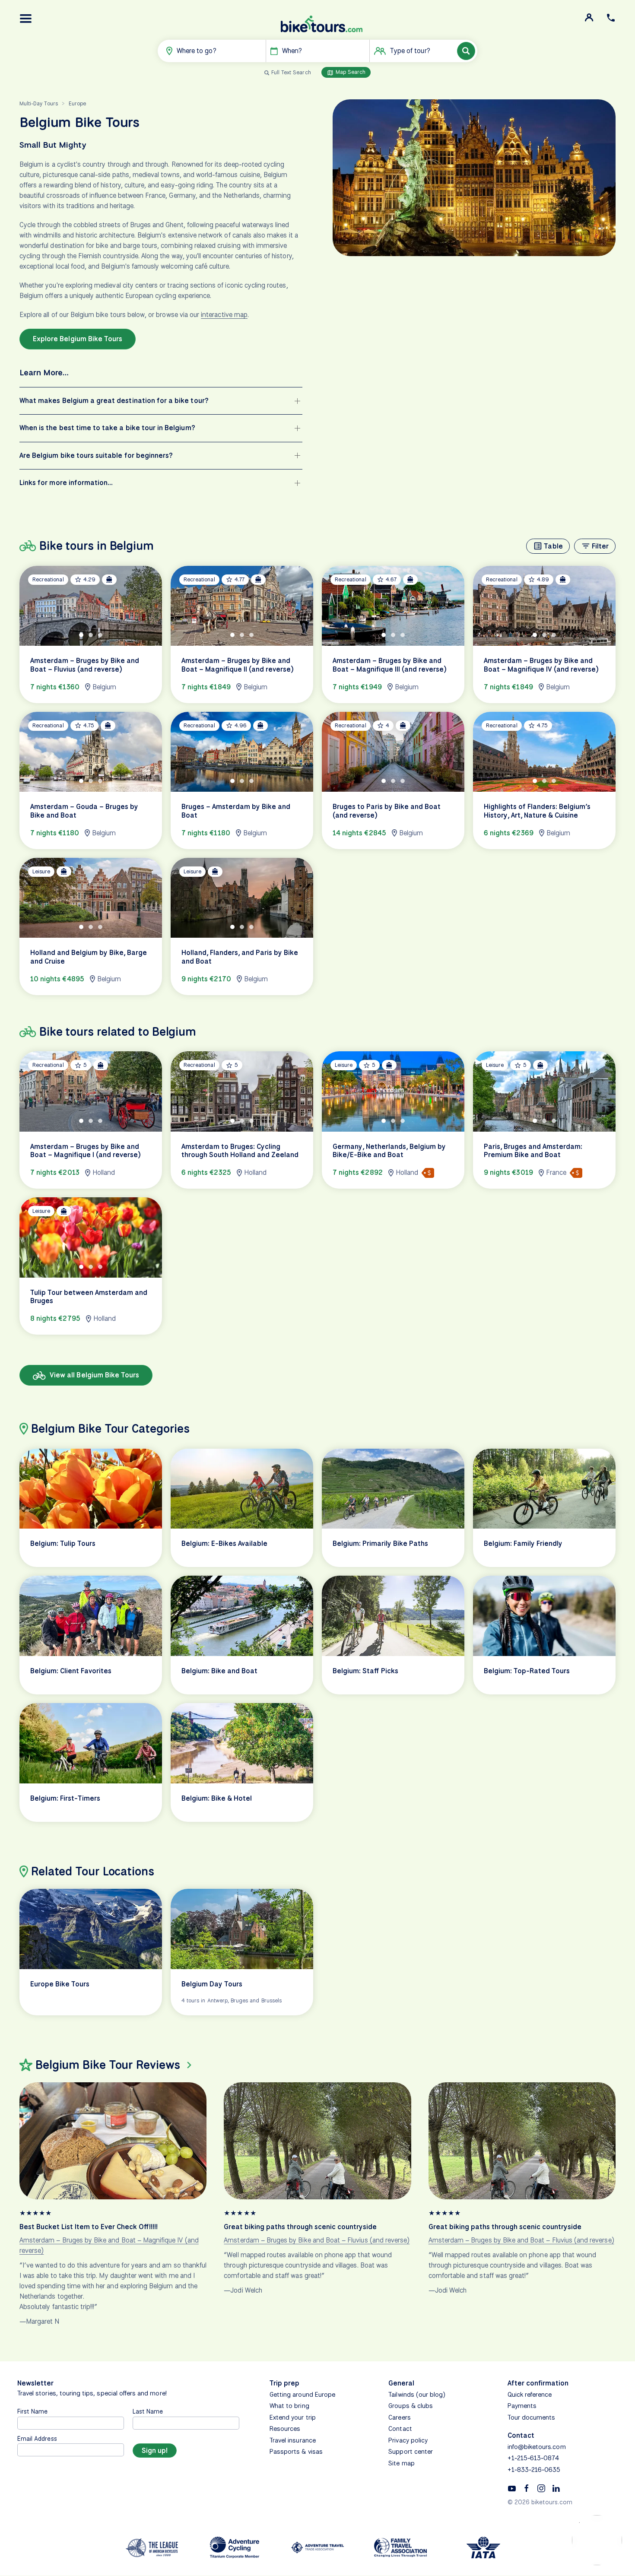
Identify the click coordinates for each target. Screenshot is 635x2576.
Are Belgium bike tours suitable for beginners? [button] (96, 455)
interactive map (224, 315)
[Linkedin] (556, 2488)
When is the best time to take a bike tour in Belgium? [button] (107, 428)
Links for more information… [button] (66, 483)
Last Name (148, 2411)
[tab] (81, 635)
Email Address (37, 2438)
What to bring (289, 2406)
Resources (285, 2429)
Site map (401, 2463)
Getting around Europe (302, 2395)
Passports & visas (296, 2452)
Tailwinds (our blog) (417, 2395)
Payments (522, 2406)
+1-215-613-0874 (533, 2458)
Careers (399, 2417)
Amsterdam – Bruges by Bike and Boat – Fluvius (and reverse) (317, 2240)
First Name (33, 2411)
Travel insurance (293, 2440)
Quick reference (530, 2395)
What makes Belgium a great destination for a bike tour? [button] (114, 401)
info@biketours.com (537, 2447)
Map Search (350, 72)
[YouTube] (512, 2488)
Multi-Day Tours (39, 103)
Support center (411, 2452)
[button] (26, 19)
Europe (77, 103)
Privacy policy (408, 2440)
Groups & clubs (411, 2406)
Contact (400, 2429)
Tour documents (532, 2417)
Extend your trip (293, 2417)
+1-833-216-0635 (534, 2470)
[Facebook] (527, 2488)
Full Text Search (291, 72)
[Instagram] (541, 2488)
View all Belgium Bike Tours (94, 1375)
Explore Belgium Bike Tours (78, 339)
